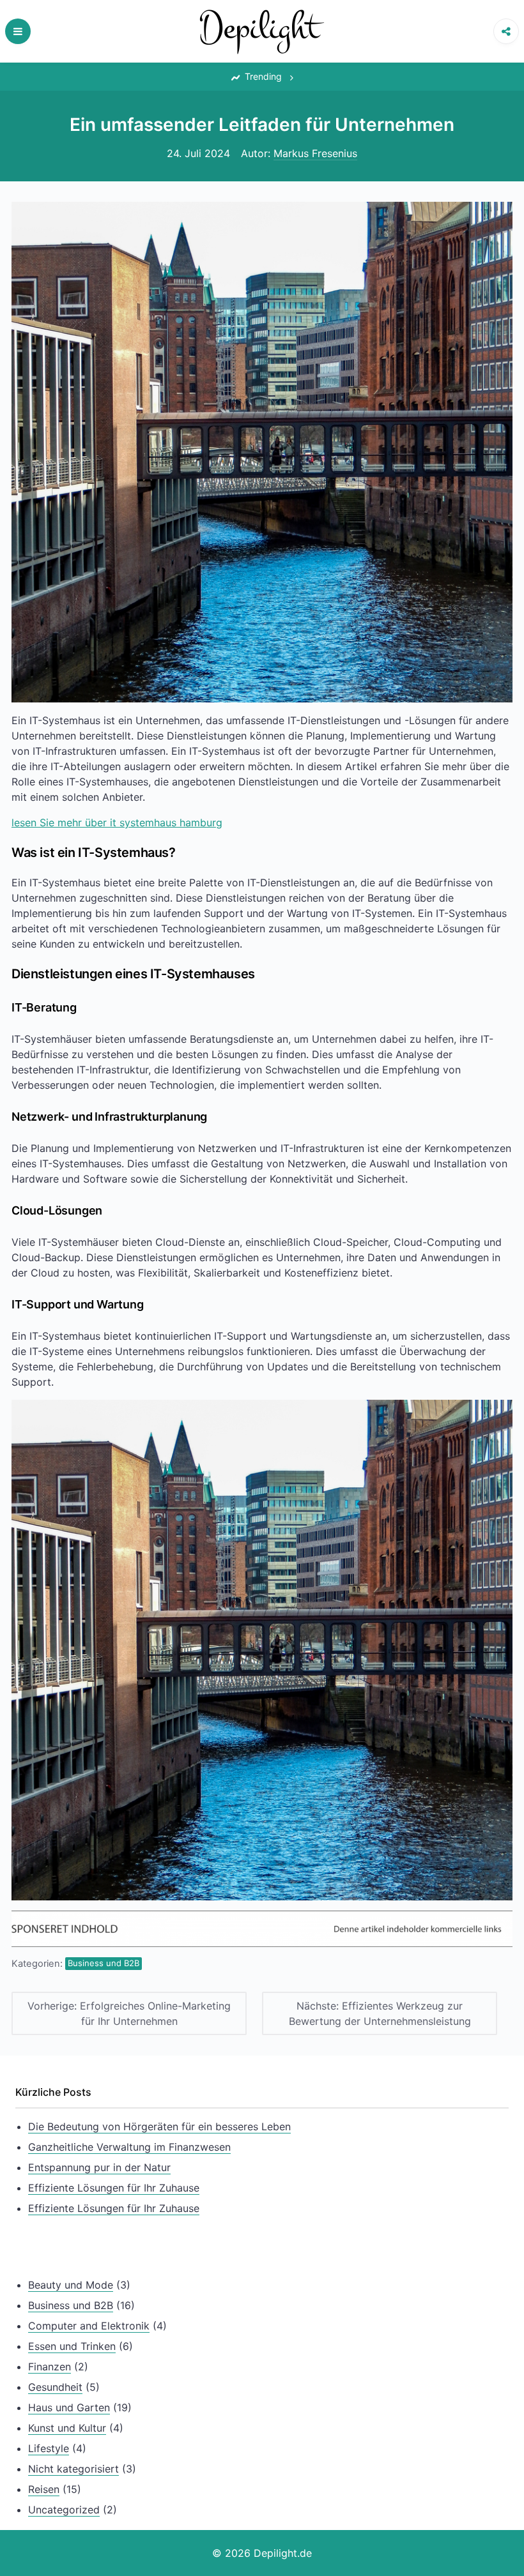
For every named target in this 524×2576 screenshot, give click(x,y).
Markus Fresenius (315, 153)
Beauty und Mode (71, 2285)
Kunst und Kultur (67, 2428)
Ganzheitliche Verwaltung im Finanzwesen (129, 2147)
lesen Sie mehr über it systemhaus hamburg (117, 822)
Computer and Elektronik (89, 2326)
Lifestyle (49, 2448)
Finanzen (50, 2367)
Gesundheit (55, 2387)
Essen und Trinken (72, 2346)
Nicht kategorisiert (73, 2469)
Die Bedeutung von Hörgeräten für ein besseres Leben (159, 2126)
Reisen (44, 2489)
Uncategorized (64, 2510)
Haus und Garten (69, 2407)
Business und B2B (104, 1963)
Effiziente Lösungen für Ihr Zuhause (114, 2188)
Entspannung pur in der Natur (99, 2167)
